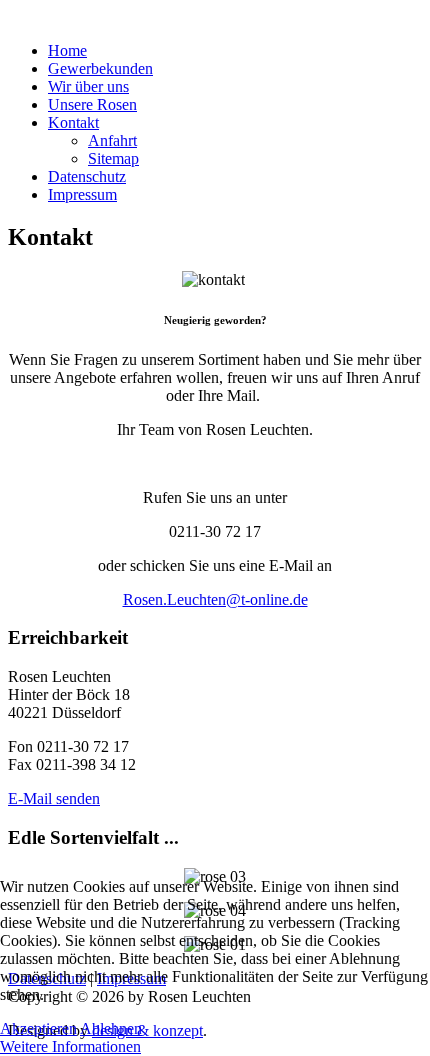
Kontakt (73, 122)
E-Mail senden (54, 798)
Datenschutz (87, 176)
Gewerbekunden (100, 68)
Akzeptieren (38, 1028)
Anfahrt (112, 140)
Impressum (82, 194)
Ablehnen (111, 1028)
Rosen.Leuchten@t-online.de (215, 599)
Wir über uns (88, 86)
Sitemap (113, 158)
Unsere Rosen (92, 104)
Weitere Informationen (70, 1046)
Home (67, 50)
